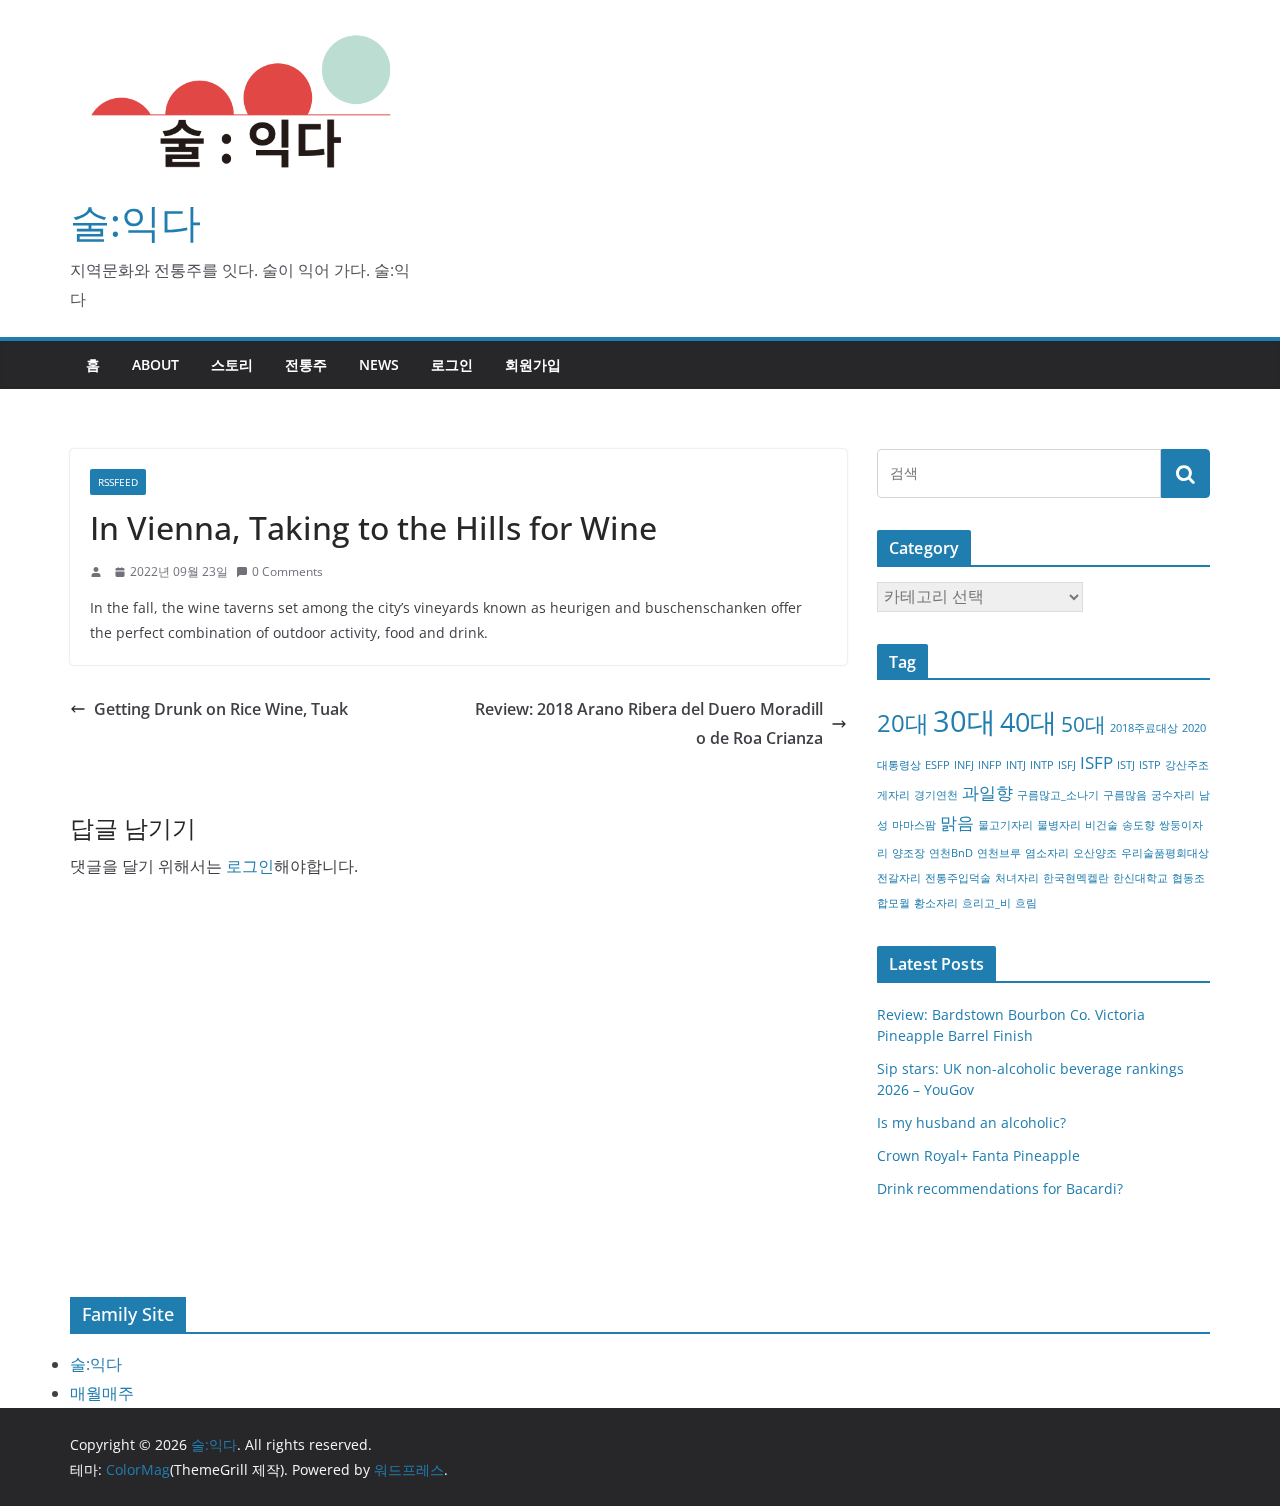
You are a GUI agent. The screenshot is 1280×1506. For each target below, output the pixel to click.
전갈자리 (899, 878)
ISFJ (1067, 765)
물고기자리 (1005, 825)
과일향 (987, 792)
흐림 (1026, 903)
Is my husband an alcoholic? (971, 1122)
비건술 (1101, 825)
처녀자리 (1017, 878)
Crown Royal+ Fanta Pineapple (978, 1155)
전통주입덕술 (958, 878)
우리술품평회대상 (1165, 853)
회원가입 (533, 364)
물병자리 (1059, 825)
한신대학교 (1140, 878)
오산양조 (1095, 853)
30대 (964, 721)
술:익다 (135, 221)
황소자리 (936, 903)
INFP (990, 765)
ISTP (1150, 765)
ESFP (937, 765)
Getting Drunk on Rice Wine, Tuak (221, 709)
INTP (1042, 765)
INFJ (964, 765)
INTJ (1016, 765)
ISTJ (1126, 765)
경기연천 (936, 795)
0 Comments (287, 571)
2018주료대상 (1144, 728)
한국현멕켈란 (1076, 878)
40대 (1028, 721)
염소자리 (1047, 853)
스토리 (232, 364)
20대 (903, 722)
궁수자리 (1173, 795)
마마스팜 (914, 825)
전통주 (306, 364)
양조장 (908, 853)
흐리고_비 (986, 903)
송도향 (1138, 825)
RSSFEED (118, 482)
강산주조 (1187, 765)
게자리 (893, 795)
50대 (1083, 724)
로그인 (452, 364)
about (155, 364)
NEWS (379, 364)
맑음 (957, 822)
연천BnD (951, 853)
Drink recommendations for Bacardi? (1000, 1188)
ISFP (1096, 762)
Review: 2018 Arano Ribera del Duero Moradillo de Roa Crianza (649, 723)
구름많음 (1125, 795)
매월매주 (102, 1393)
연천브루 (999, 853)
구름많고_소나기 (1058, 795)
